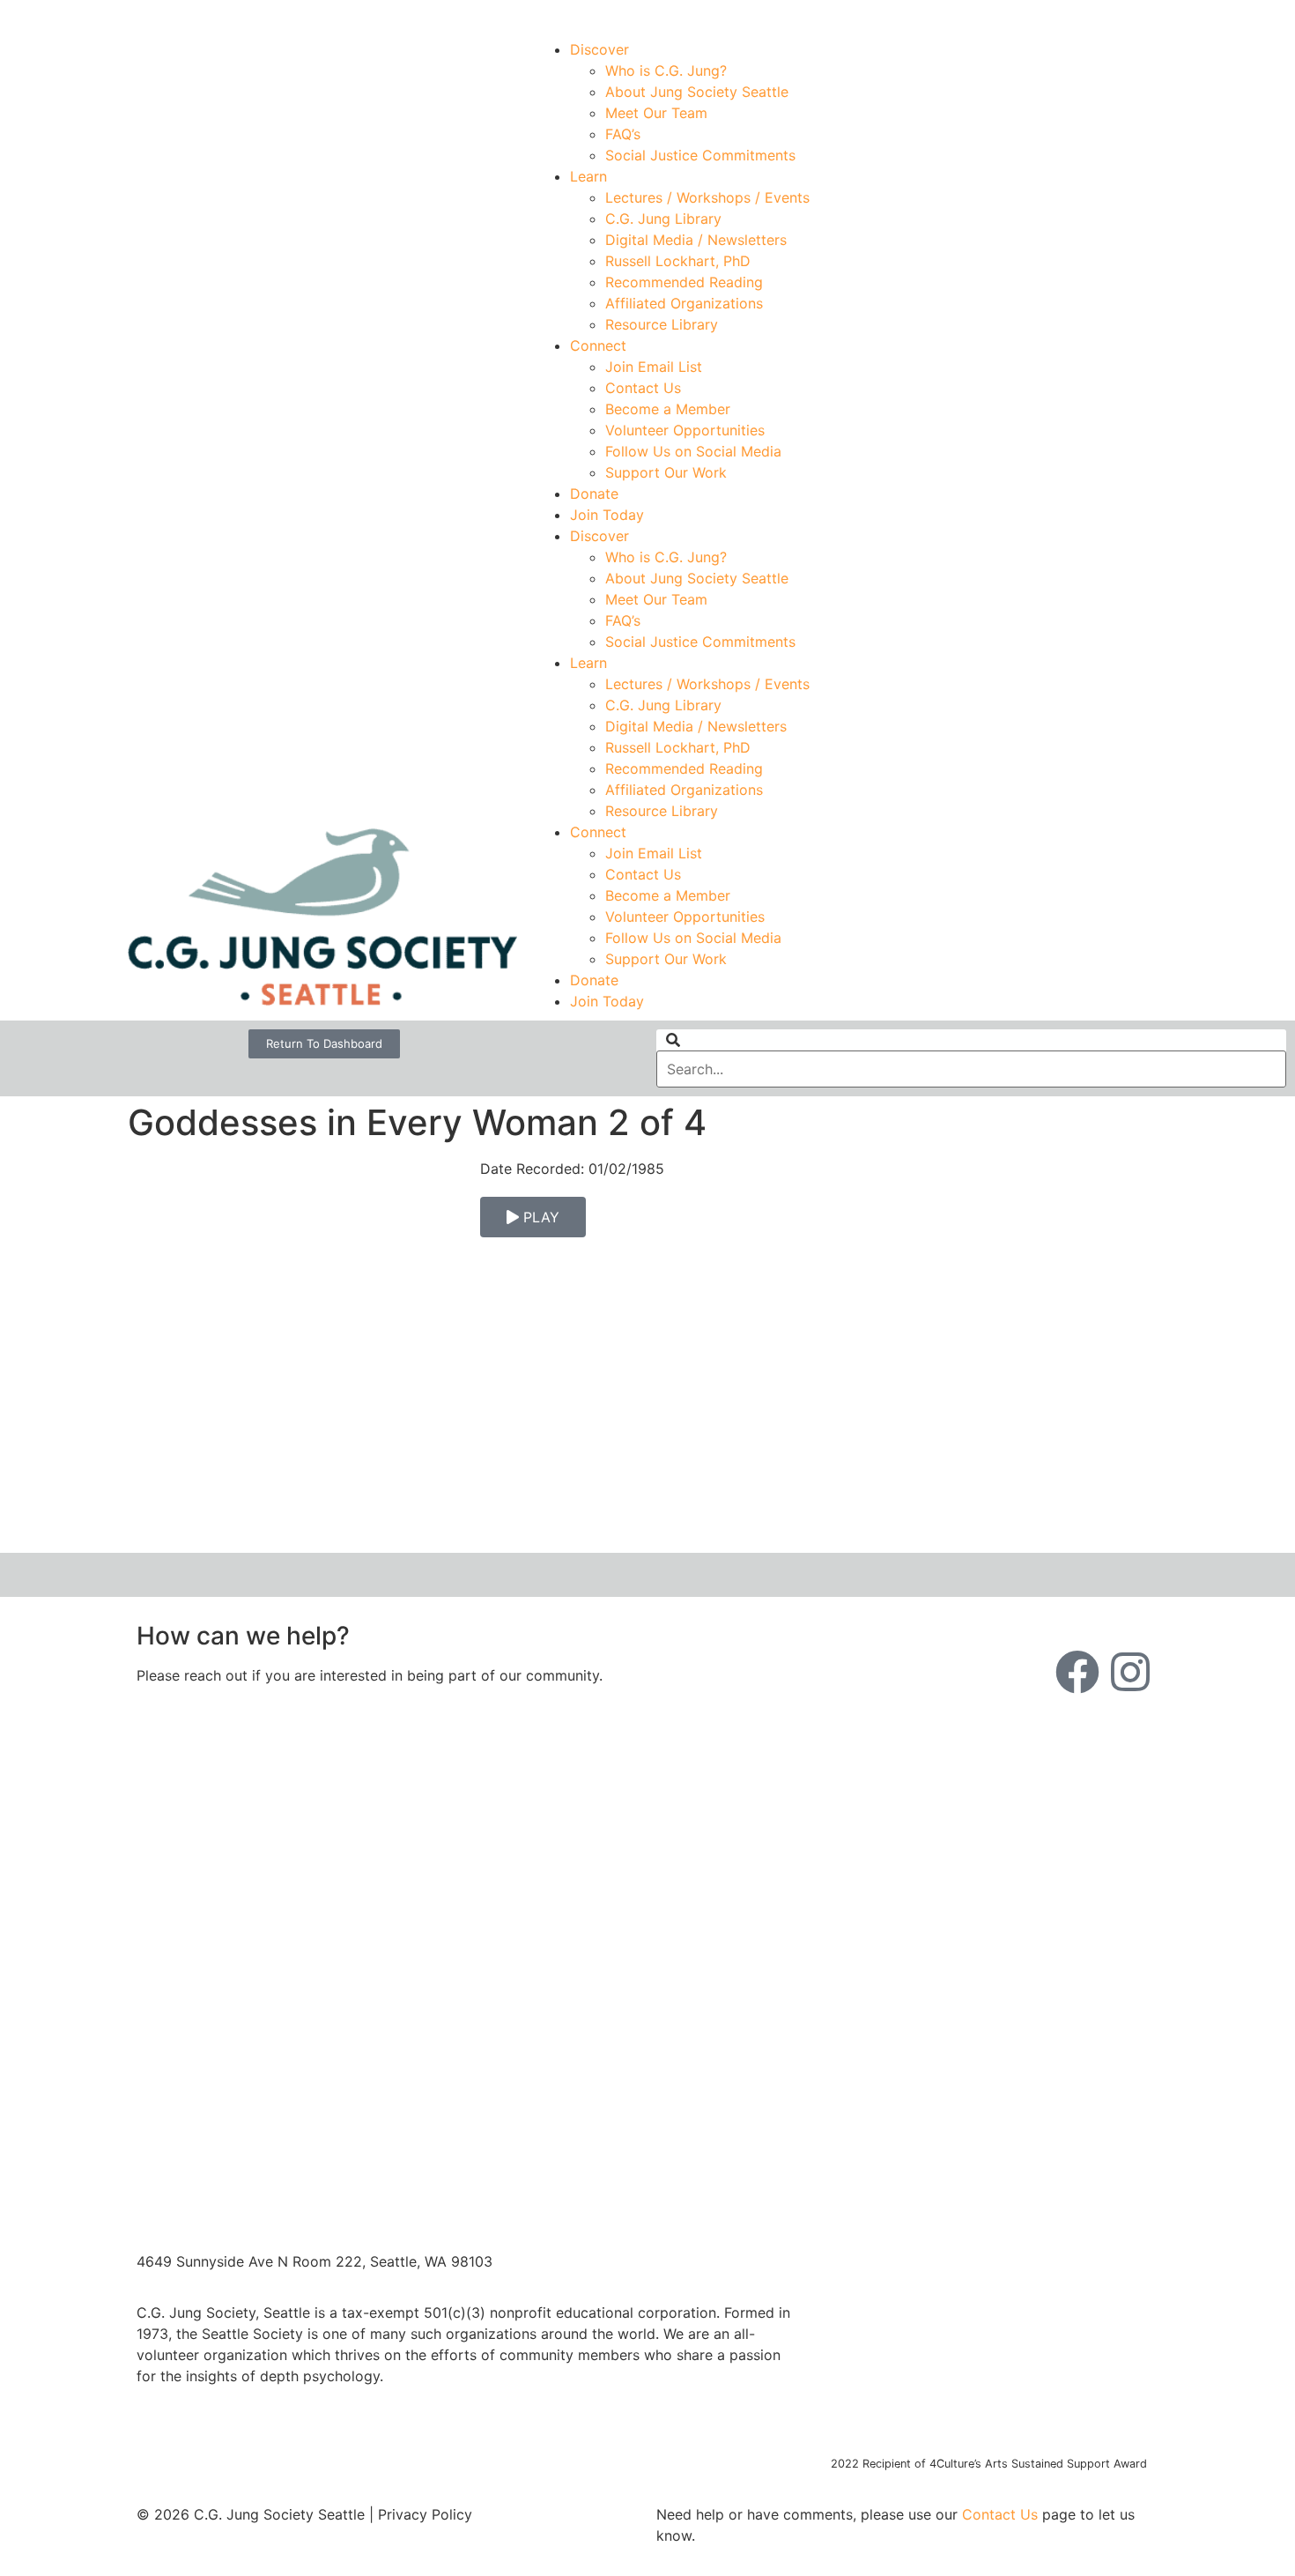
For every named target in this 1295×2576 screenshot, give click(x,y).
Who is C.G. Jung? (666, 71)
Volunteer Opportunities (685, 430)
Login (1151, 15)
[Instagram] (1130, 1672)
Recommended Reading (684, 282)
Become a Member (668, 409)
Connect (598, 345)
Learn (588, 176)
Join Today (607, 515)
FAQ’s (623, 134)
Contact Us (643, 388)
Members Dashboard (1039, 15)
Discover (599, 49)
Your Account (904, 15)
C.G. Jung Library (663, 219)
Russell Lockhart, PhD (678, 261)
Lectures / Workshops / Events (707, 197)
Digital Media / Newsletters (696, 240)
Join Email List (654, 367)
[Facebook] (1077, 1672)
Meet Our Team (656, 113)
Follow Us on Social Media (693, 451)
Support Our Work (666, 472)
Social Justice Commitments (700, 155)
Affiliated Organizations (684, 303)
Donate (594, 494)
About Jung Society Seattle (697, 92)
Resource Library (662, 324)
